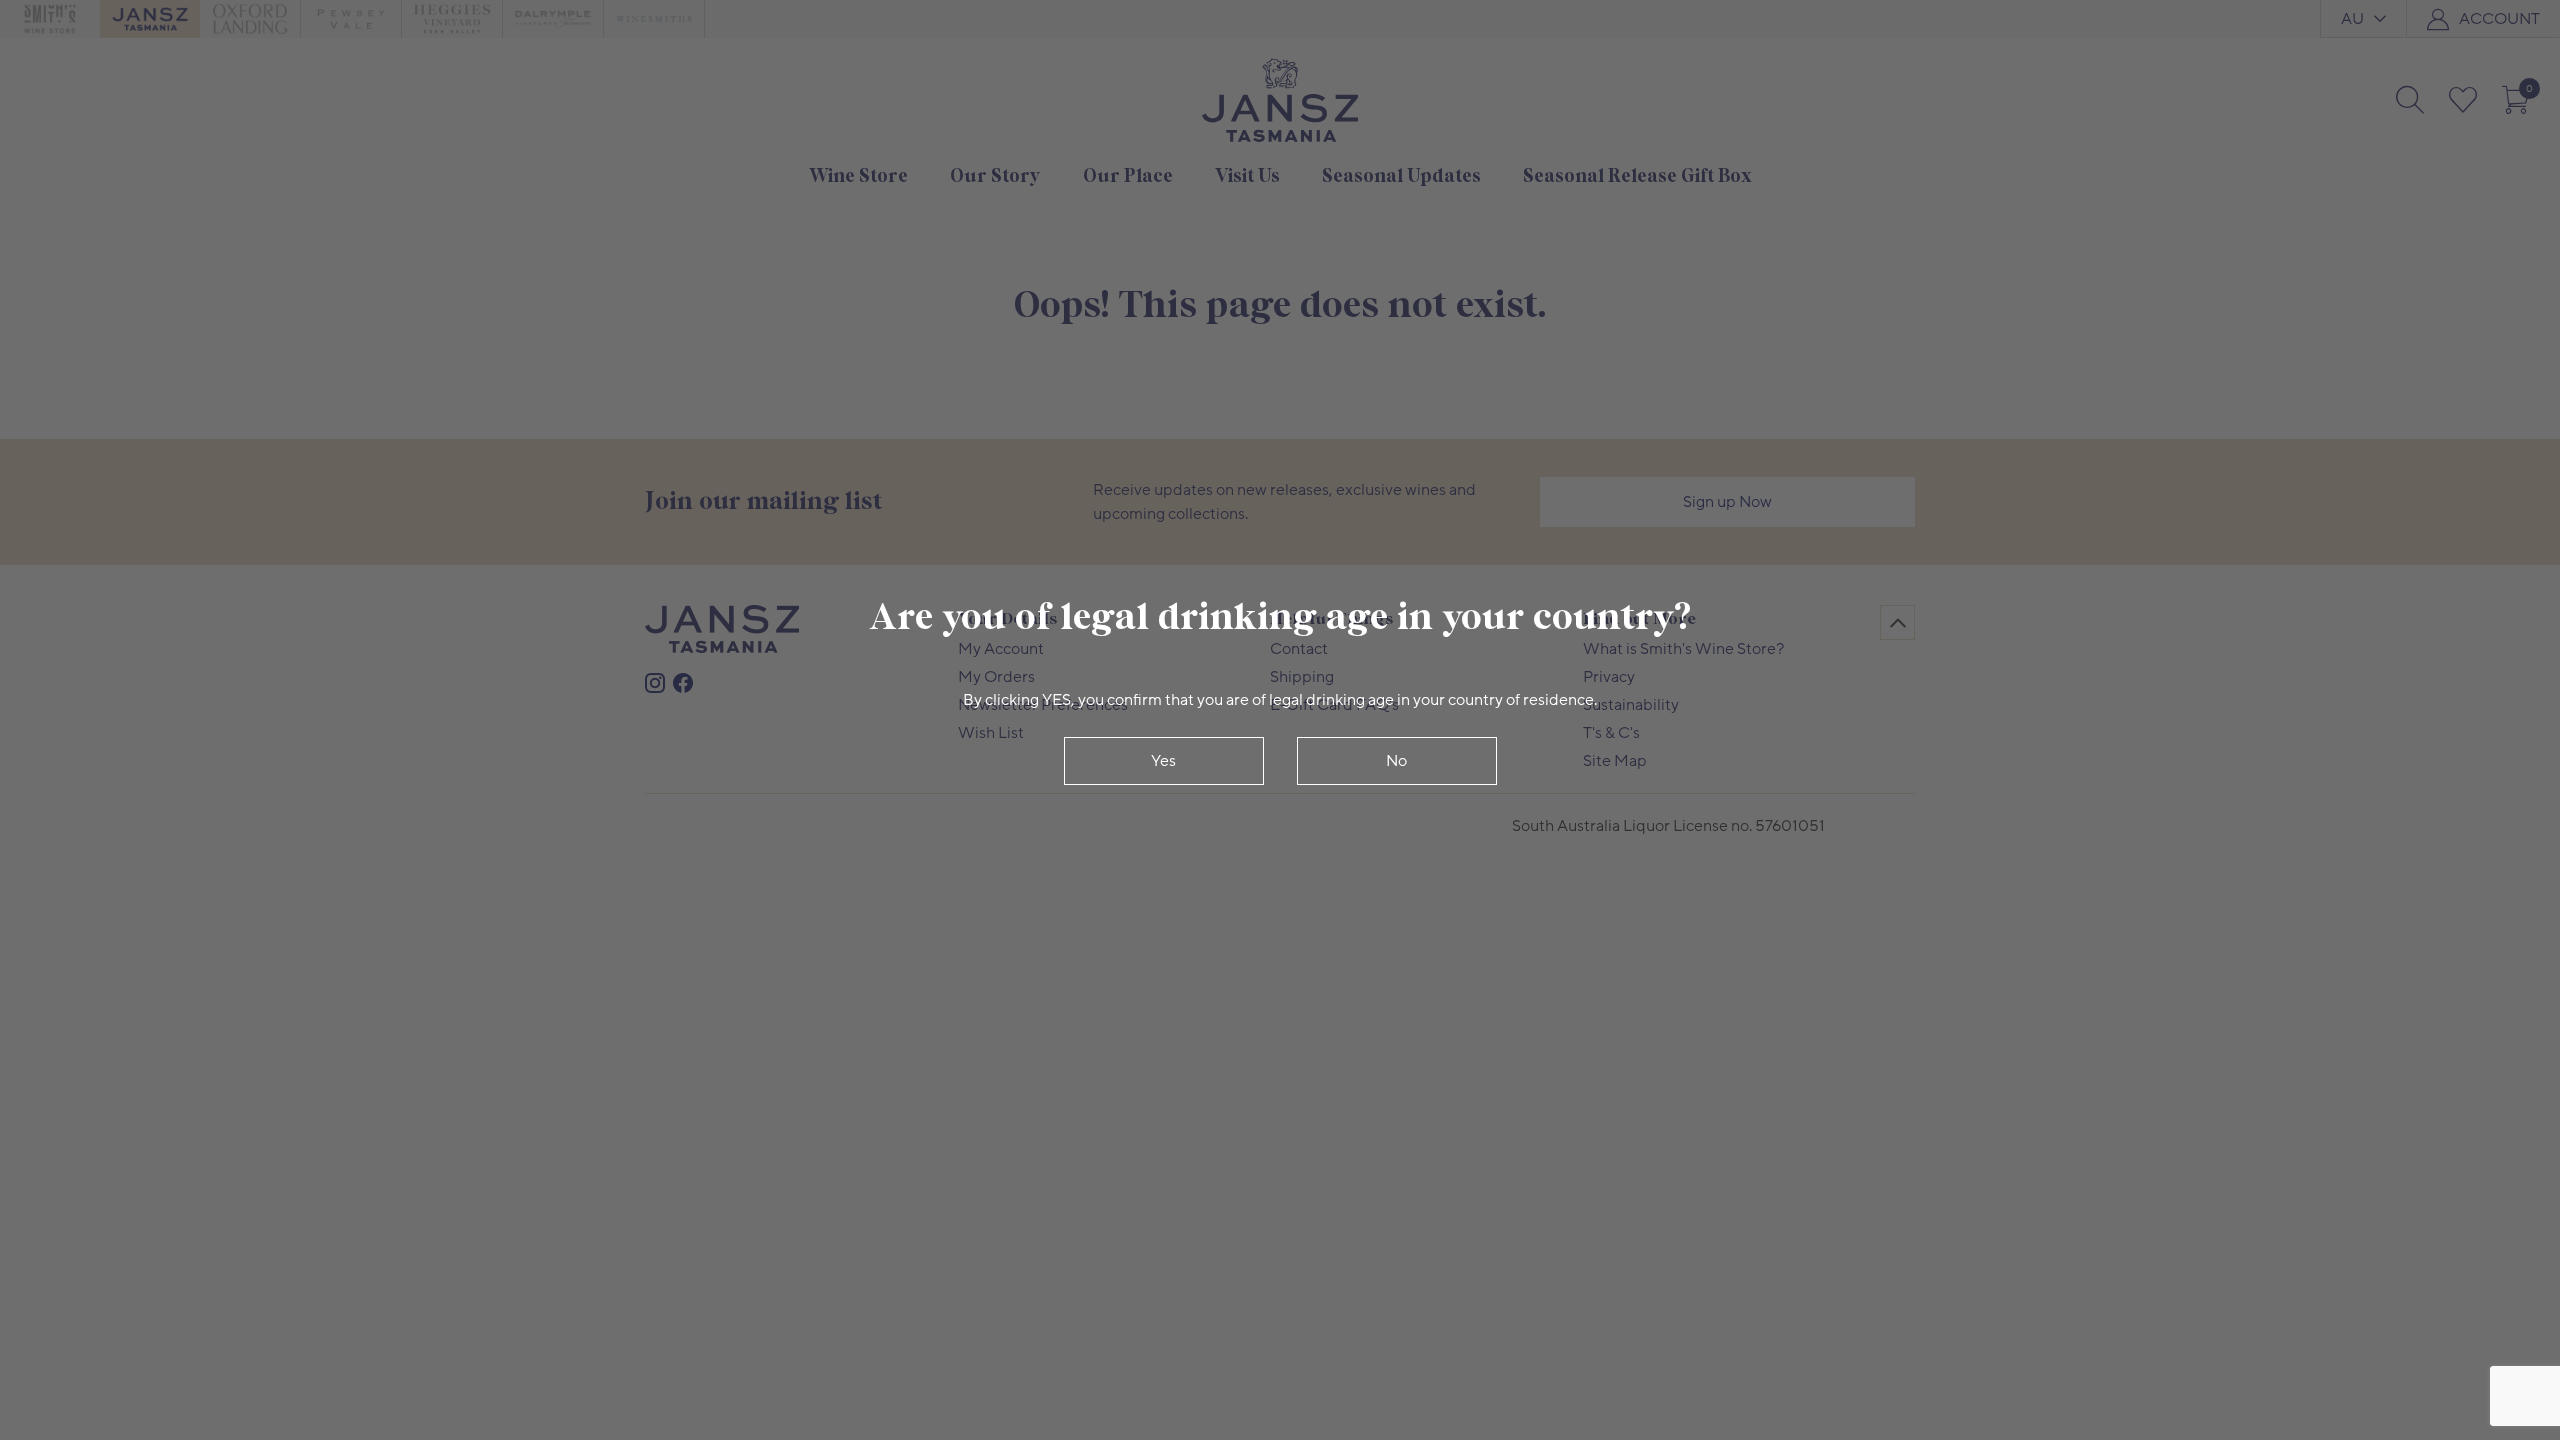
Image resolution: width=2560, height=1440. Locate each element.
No (1396, 761)
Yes (1163, 761)
